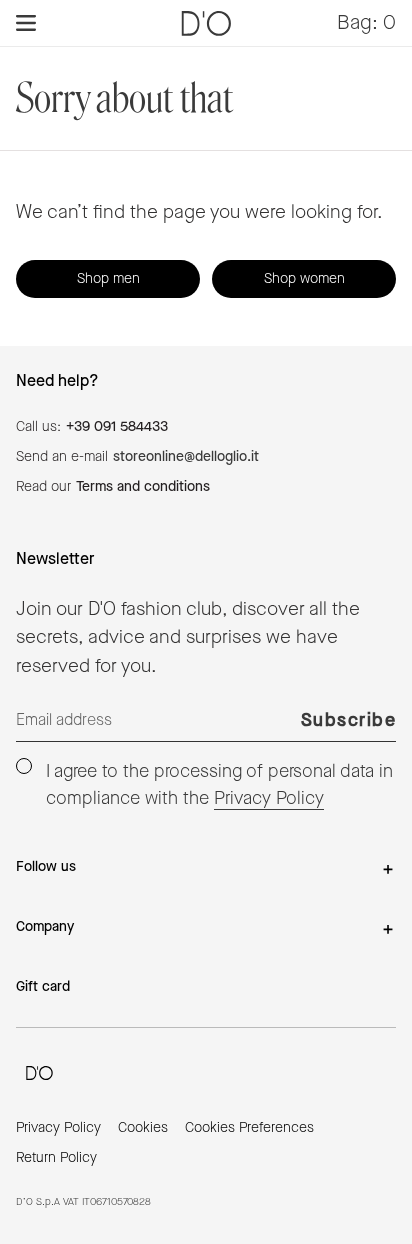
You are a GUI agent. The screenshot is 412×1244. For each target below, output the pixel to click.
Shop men (108, 279)
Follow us (46, 867)
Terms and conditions (143, 487)
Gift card (43, 987)
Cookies (143, 1128)
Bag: (366, 22)
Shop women (304, 279)
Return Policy (56, 1158)
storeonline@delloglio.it (186, 457)
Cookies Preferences (249, 1128)
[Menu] (26, 23)
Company (45, 927)
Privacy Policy (269, 798)
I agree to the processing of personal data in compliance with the (219, 785)
